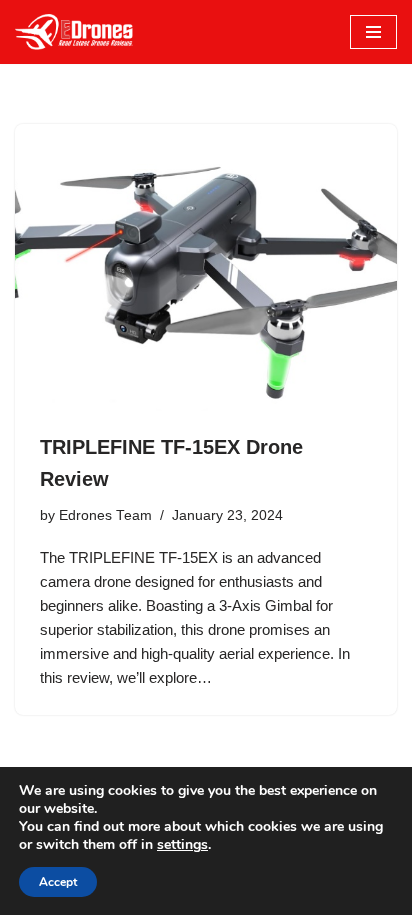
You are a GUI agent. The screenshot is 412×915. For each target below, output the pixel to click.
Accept (58, 882)
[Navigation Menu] (373, 32)
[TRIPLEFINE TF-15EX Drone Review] (206, 267)
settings (182, 845)
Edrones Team (105, 515)
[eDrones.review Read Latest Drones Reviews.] (75, 32)
